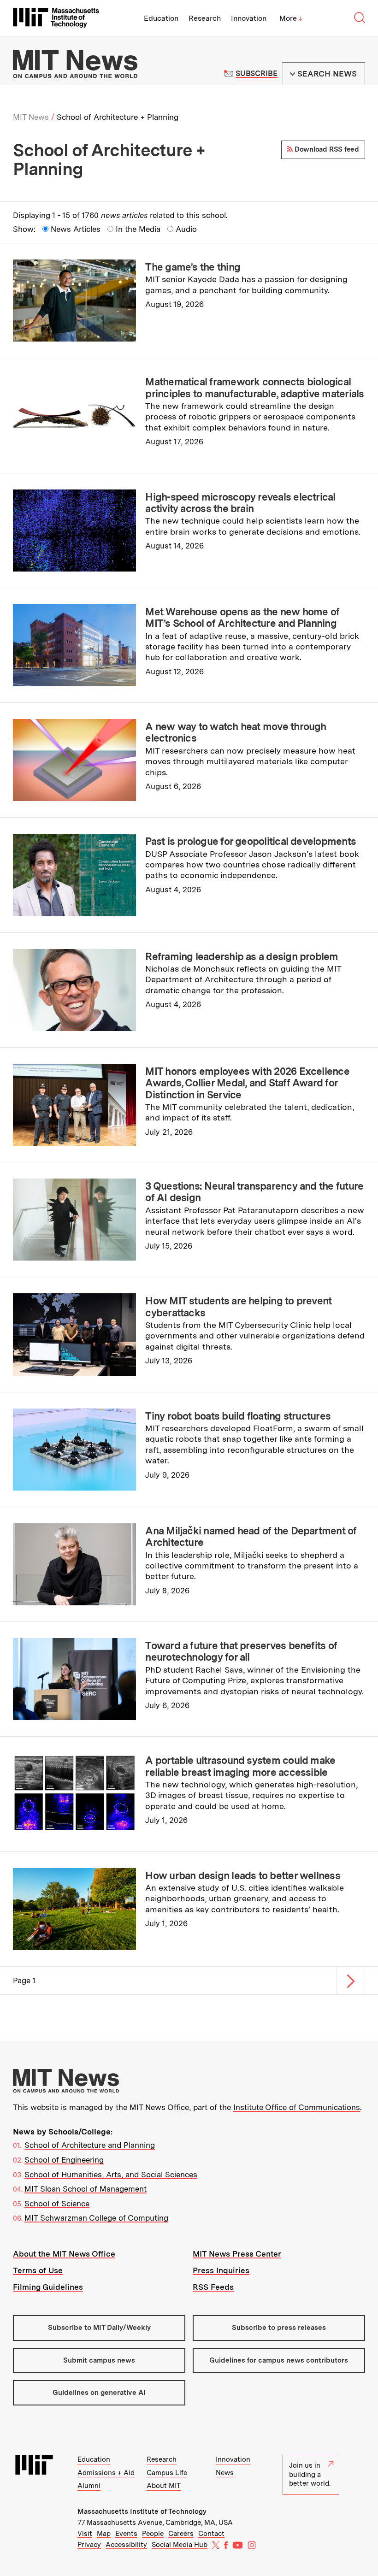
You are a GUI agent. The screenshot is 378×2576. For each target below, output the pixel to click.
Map (104, 2534)
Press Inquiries (221, 2270)
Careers (181, 2534)
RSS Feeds (213, 2287)
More (291, 18)
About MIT (164, 2486)
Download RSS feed (326, 149)
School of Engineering (64, 2160)
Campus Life (167, 2473)
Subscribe (257, 74)
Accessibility (126, 2545)
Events (126, 2534)
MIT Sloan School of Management (86, 2189)
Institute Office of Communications (297, 2107)
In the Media (138, 229)
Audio (186, 229)
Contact (211, 2534)
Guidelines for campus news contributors (279, 2360)
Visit (85, 2534)
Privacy (89, 2545)
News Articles (76, 229)
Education (161, 18)
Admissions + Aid (106, 2473)
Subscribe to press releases (279, 2328)
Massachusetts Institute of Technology (142, 2511)
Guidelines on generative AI (99, 2393)
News (225, 2473)
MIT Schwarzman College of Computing (96, 2218)
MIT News (31, 117)
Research (205, 18)
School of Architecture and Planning (90, 2145)
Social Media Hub (180, 2545)
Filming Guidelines (48, 2287)
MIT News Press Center (237, 2254)
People (153, 2534)
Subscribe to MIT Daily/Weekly (99, 2328)
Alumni (89, 2486)
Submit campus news (99, 2360)
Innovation (249, 18)
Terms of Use (38, 2270)
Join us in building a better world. (310, 2474)
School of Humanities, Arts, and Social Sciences (111, 2175)
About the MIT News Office (64, 2254)
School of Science (57, 2204)
